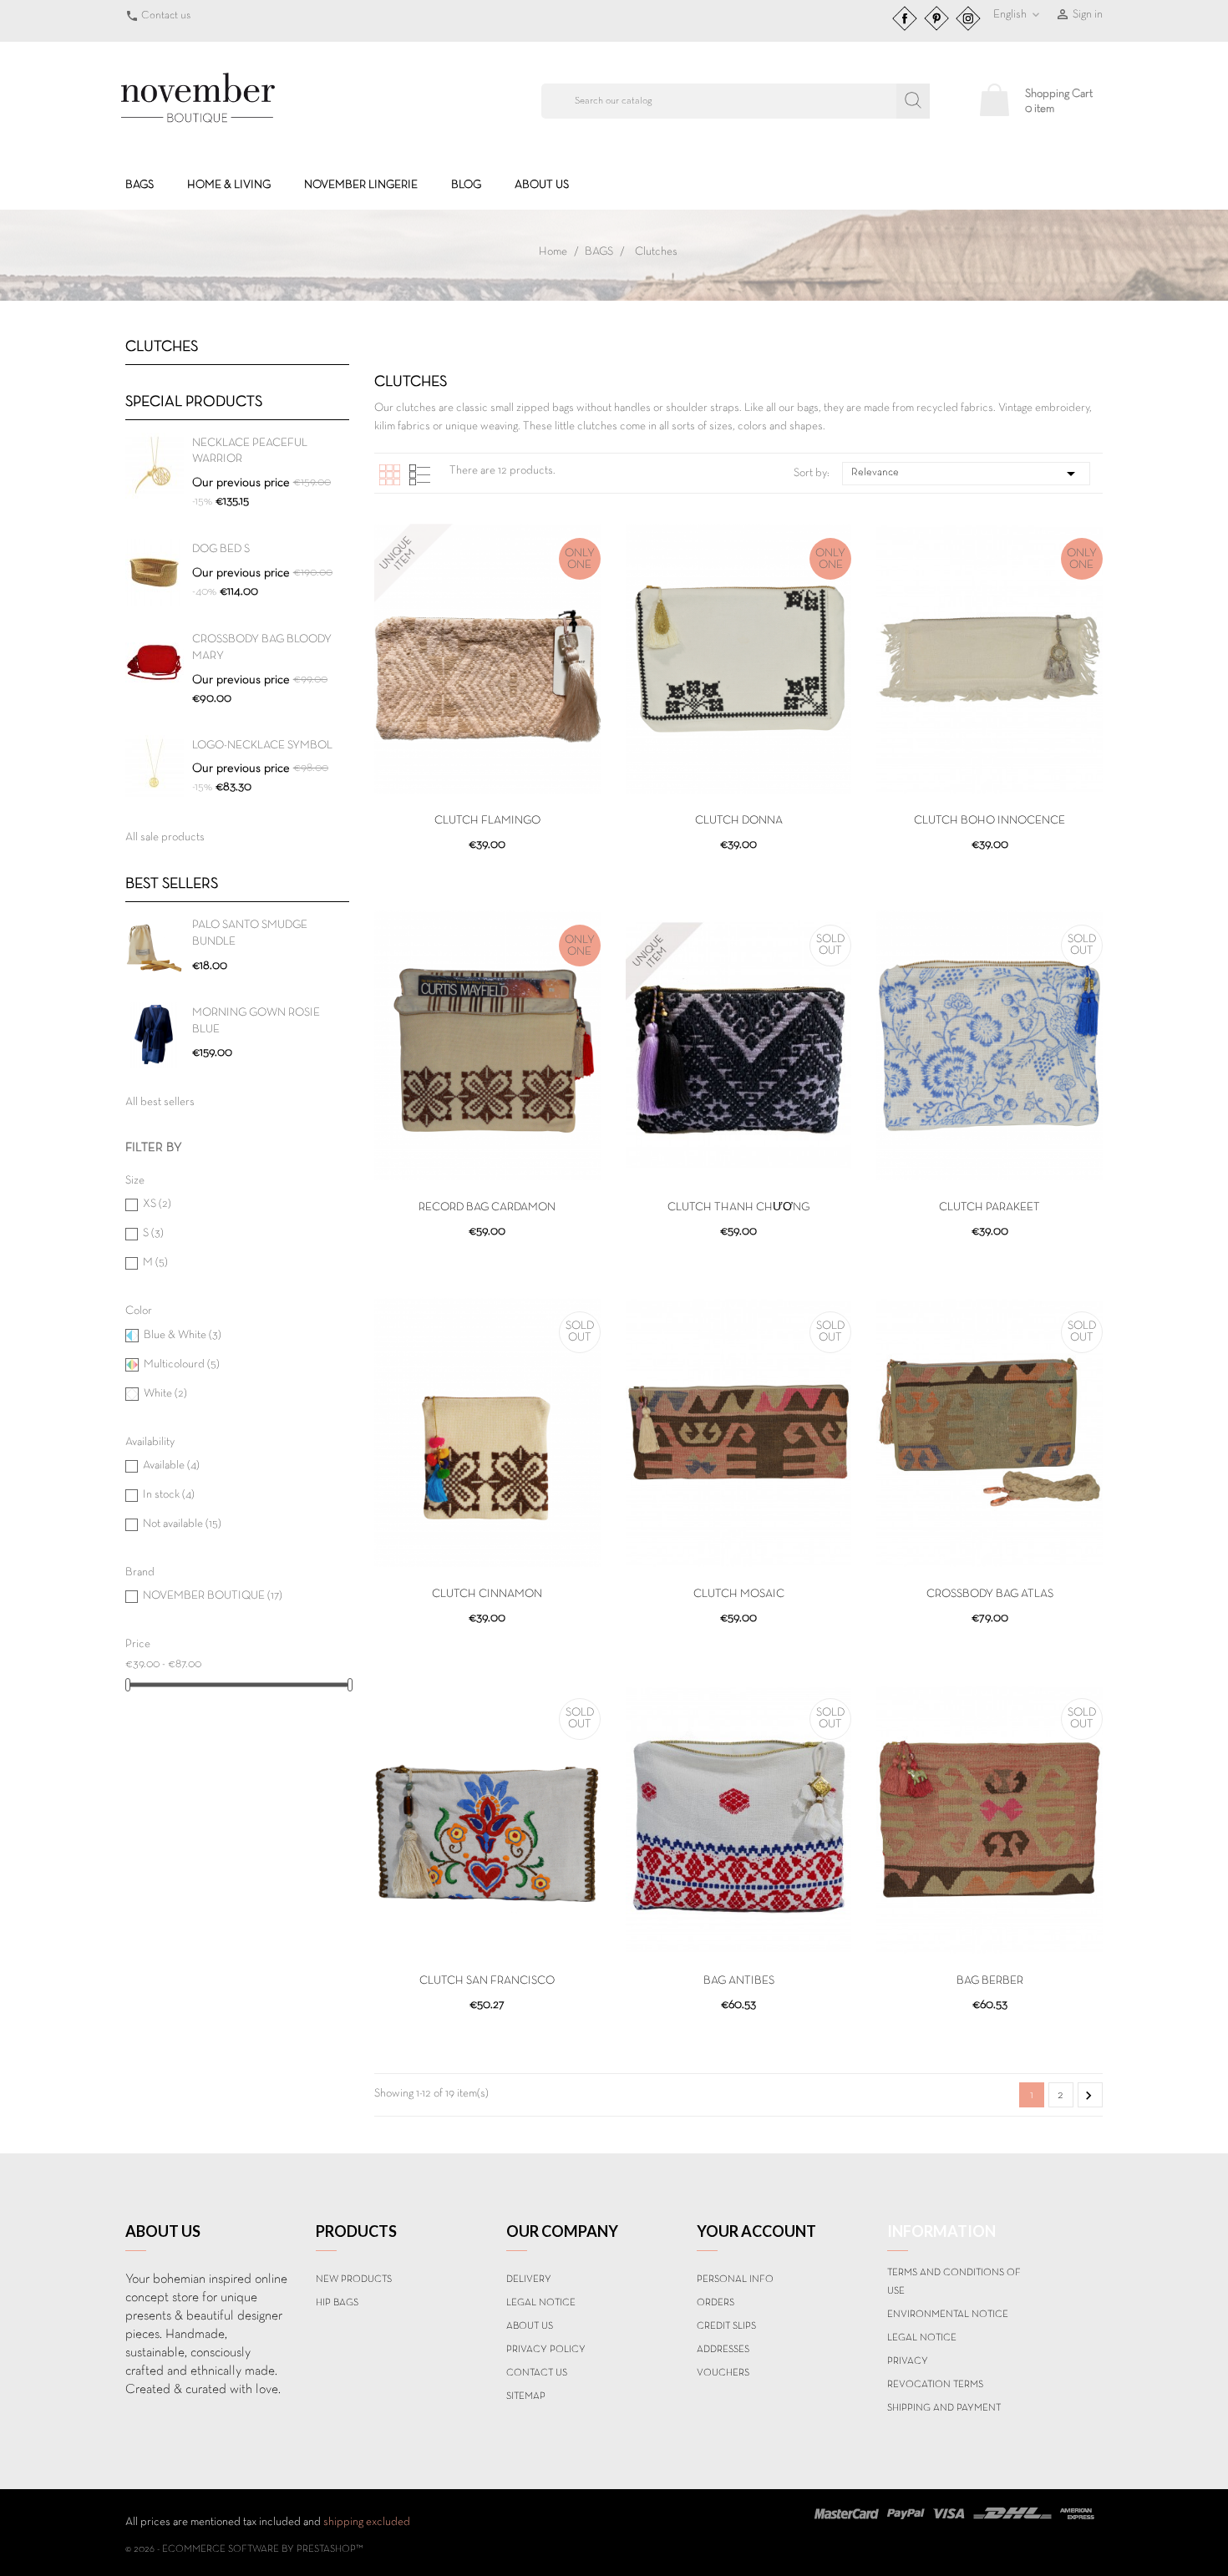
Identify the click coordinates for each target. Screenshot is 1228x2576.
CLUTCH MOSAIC (739, 1594)
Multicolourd (182, 1364)
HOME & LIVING (229, 185)
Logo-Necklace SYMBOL (262, 745)
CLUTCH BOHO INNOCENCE (990, 821)
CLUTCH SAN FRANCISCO (487, 1981)
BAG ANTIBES (739, 1981)
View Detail (487, 873)
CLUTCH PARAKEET (990, 1207)
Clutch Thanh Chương (738, 1207)
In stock (169, 1495)
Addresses (723, 2350)
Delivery (529, 2279)
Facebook (905, 18)
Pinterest (936, 18)
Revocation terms (935, 2385)
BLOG (466, 185)
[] (913, 101)
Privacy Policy (546, 2350)
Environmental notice (948, 2315)
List (420, 475)
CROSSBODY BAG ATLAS (990, 1594)
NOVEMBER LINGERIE (361, 185)
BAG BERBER (990, 1981)
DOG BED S (221, 549)
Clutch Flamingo (487, 821)
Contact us (166, 16)
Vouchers (723, 2373)
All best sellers (160, 1102)
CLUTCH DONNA (739, 821)
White (165, 1394)
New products (354, 2279)
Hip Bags (337, 2303)
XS (157, 1204)
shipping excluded (367, 2522)
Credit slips (726, 2326)
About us (542, 185)
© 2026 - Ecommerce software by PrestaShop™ (244, 2549)
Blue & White (183, 1335)
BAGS (140, 185)
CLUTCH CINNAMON (487, 1594)
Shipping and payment (944, 2408)
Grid (390, 475)
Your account (756, 2231)
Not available (182, 1524)
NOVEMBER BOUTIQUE (213, 1596)
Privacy (908, 2361)
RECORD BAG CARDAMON (487, 1207)
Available (171, 1465)
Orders (715, 2303)
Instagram (968, 18)
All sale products (165, 837)
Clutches (162, 347)
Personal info (735, 2279)
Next (1088, 2096)
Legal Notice (541, 2303)
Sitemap (526, 2396)
